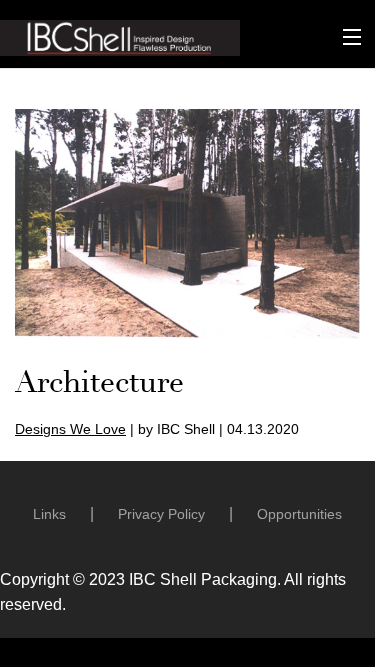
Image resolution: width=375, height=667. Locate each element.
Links (49, 514)
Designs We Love (70, 429)
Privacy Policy (161, 514)
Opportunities (299, 514)
